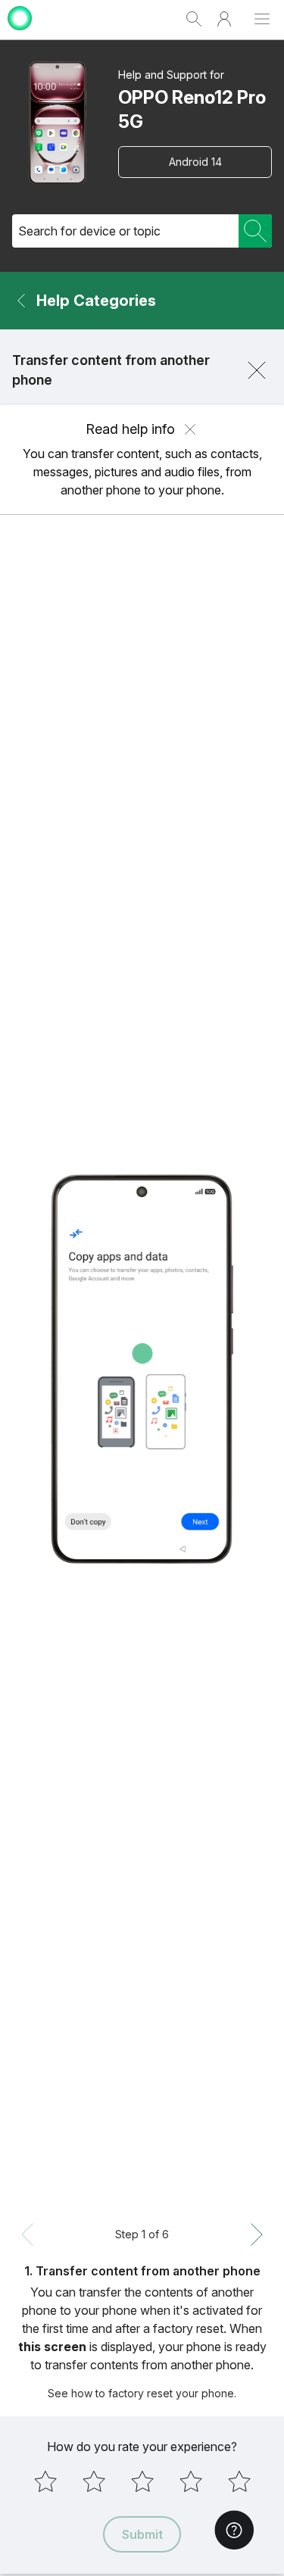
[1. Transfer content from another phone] (142, 1369)
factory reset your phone (171, 2393)
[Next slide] (257, 2235)
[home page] (20, 32)
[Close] (257, 370)
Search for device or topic (89, 231)
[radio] (45, 2481)
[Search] (255, 231)
